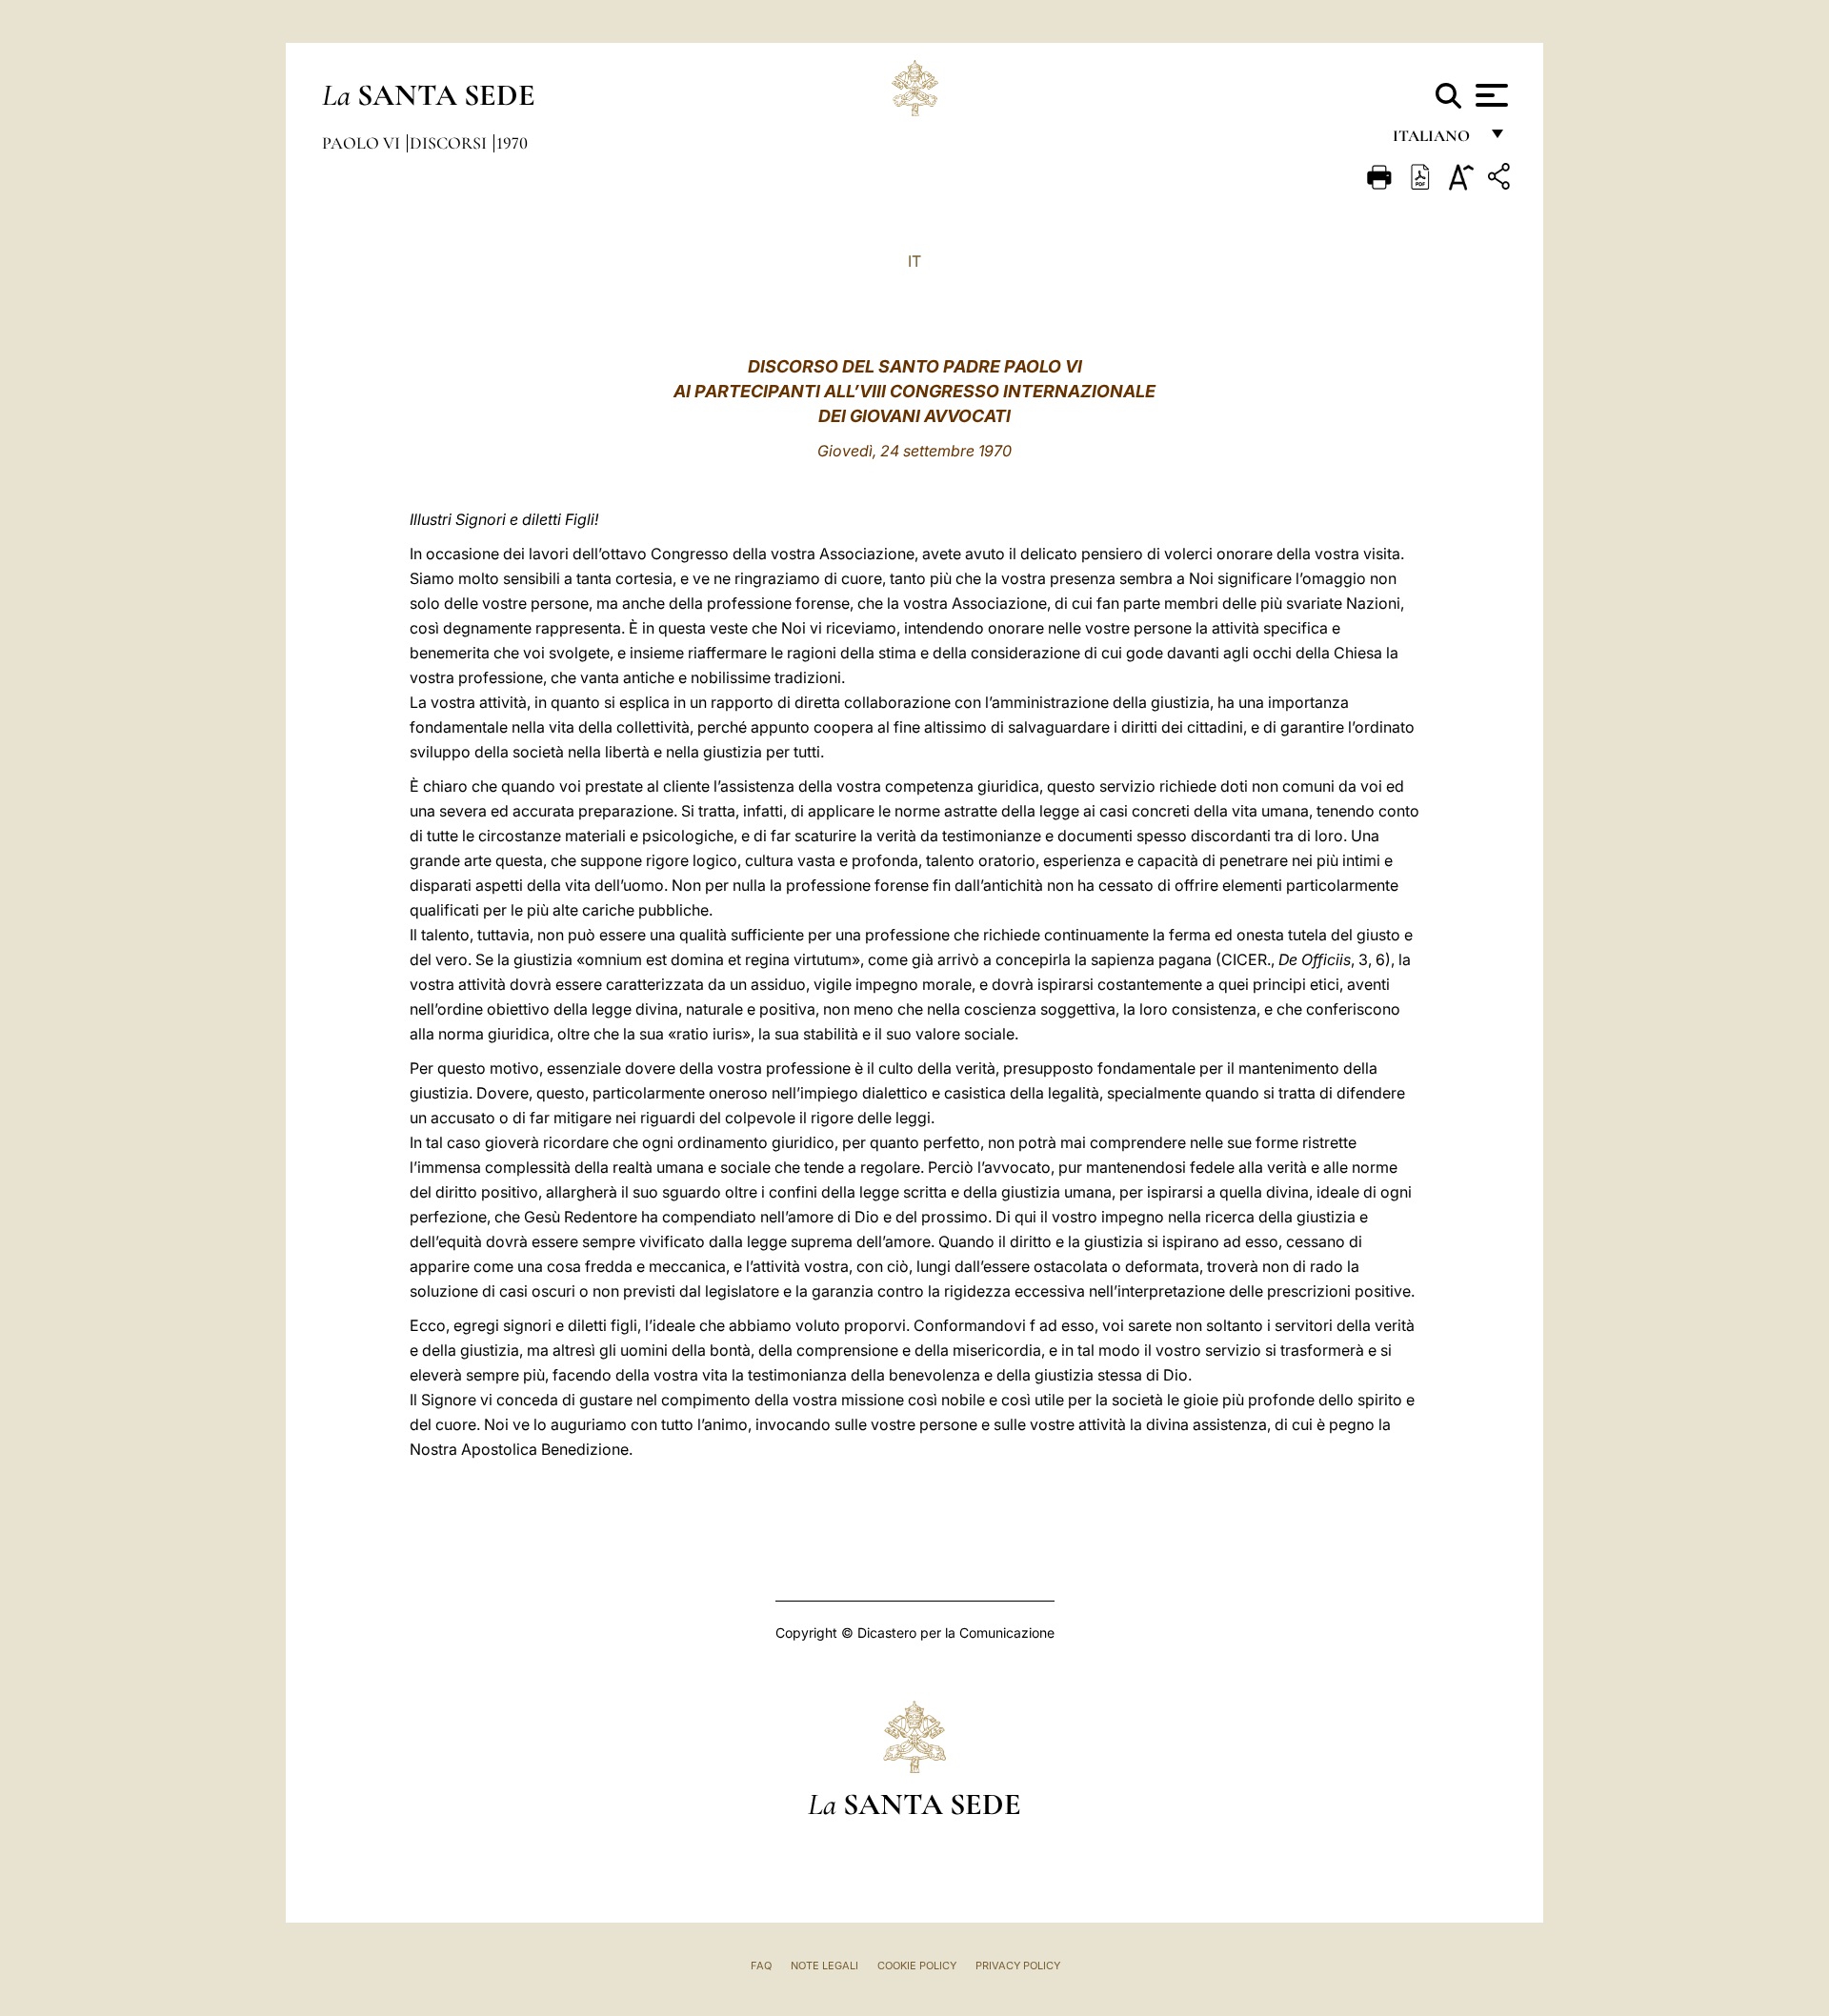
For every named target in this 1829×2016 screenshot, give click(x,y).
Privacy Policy (1018, 1966)
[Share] (1501, 180)
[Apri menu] (1489, 95)
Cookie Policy (917, 1966)
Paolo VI (363, 143)
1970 (512, 143)
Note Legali (824, 1966)
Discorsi (450, 143)
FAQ (761, 1966)
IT (914, 261)
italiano (1435, 141)
